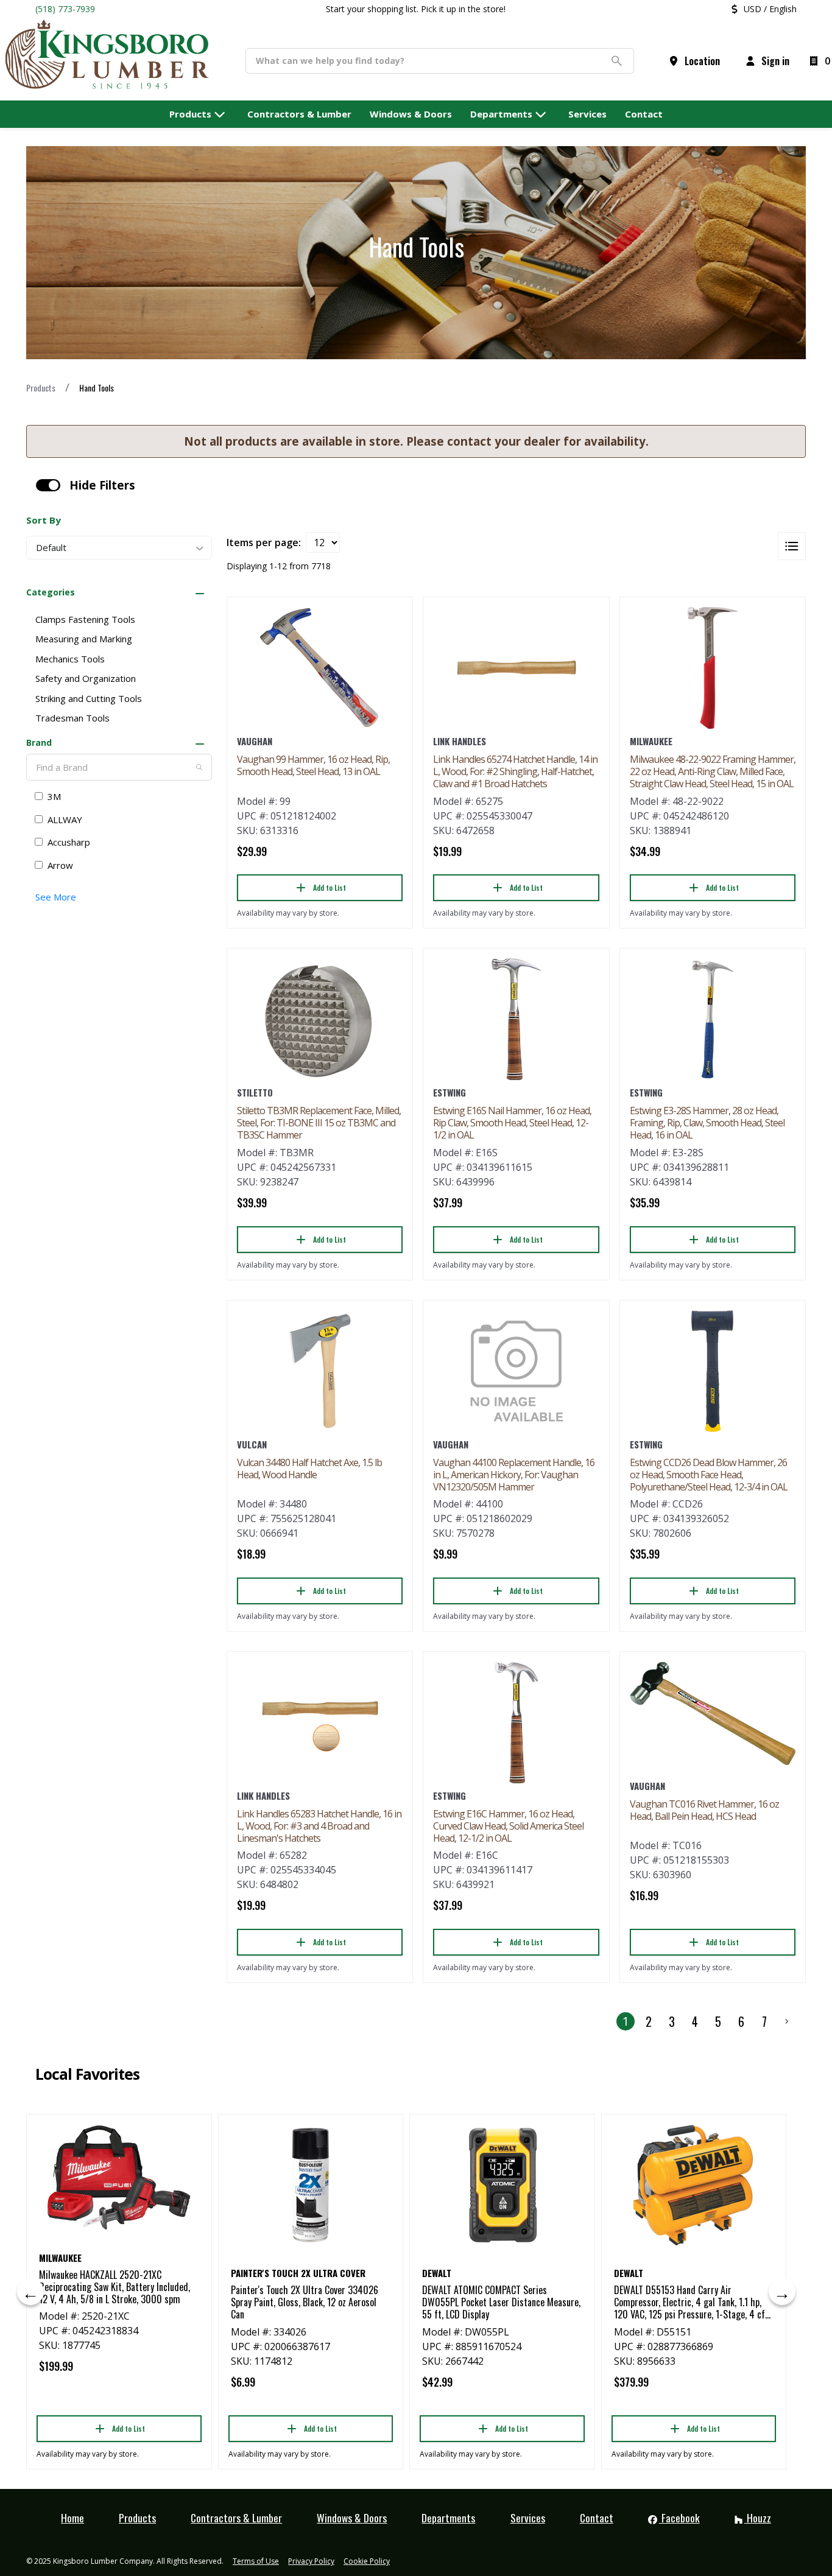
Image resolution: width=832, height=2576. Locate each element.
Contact (597, 2518)
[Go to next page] (787, 2021)
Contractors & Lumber (236, 2518)
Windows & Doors (352, 2518)
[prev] (30, 2292)
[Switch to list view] (792, 546)
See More (56, 897)
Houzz (758, 2518)
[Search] (199, 767)
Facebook (679, 2518)
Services (528, 2518)
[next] (782, 2292)
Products (41, 388)
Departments (448, 2518)
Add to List (330, 887)
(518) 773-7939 (65, 9)
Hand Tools (97, 388)
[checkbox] (48, 485)
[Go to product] (320, 668)
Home (72, 2518)
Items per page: (264, 542)
